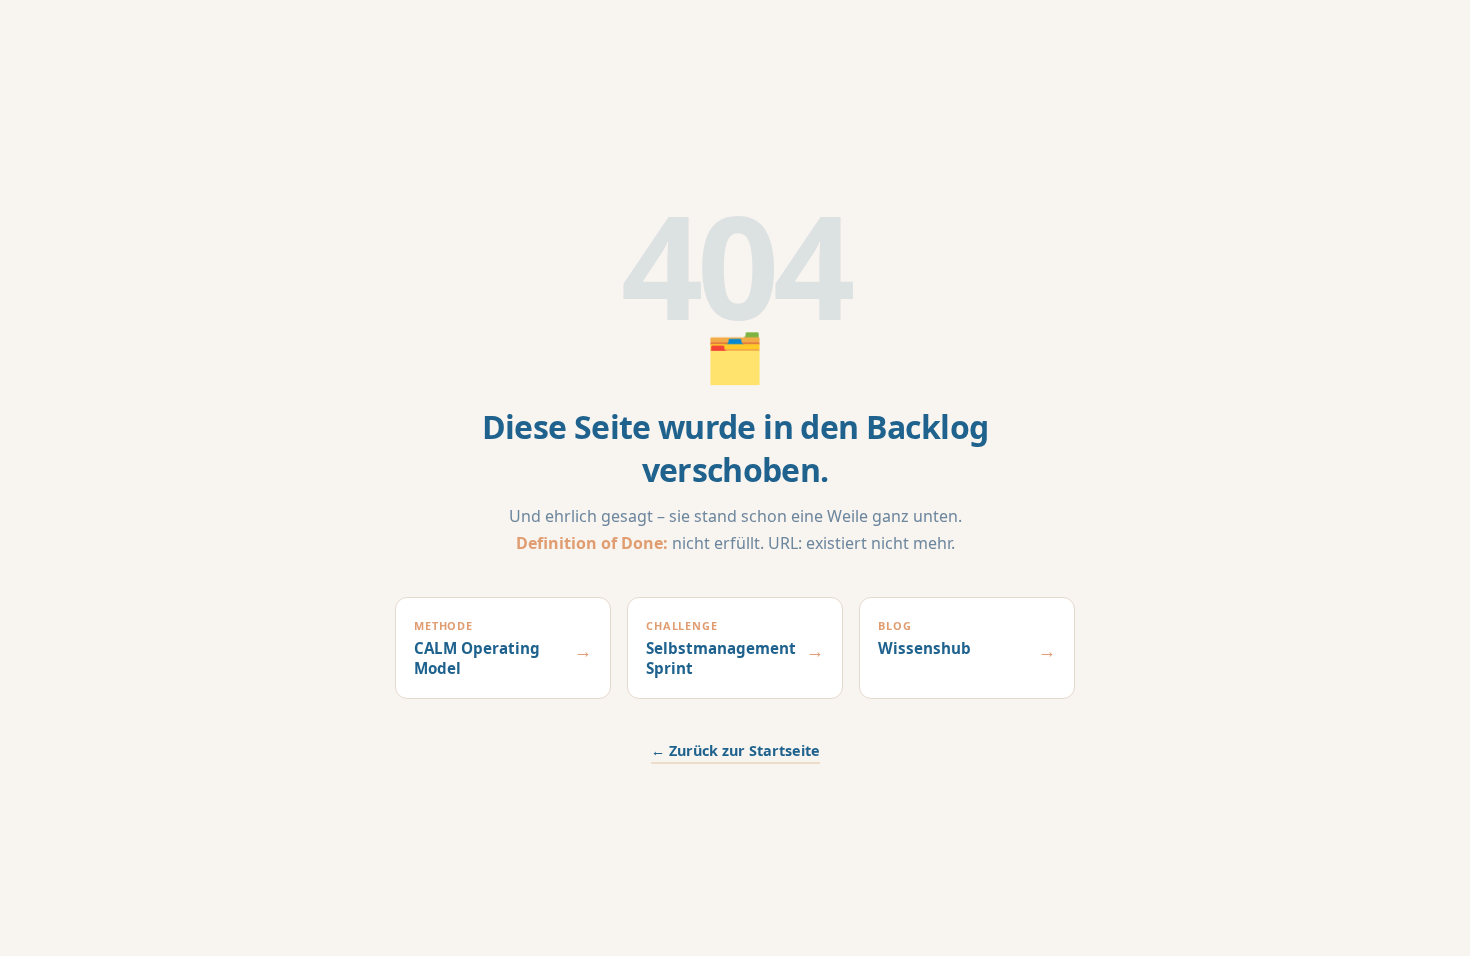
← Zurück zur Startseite (735, 750)
